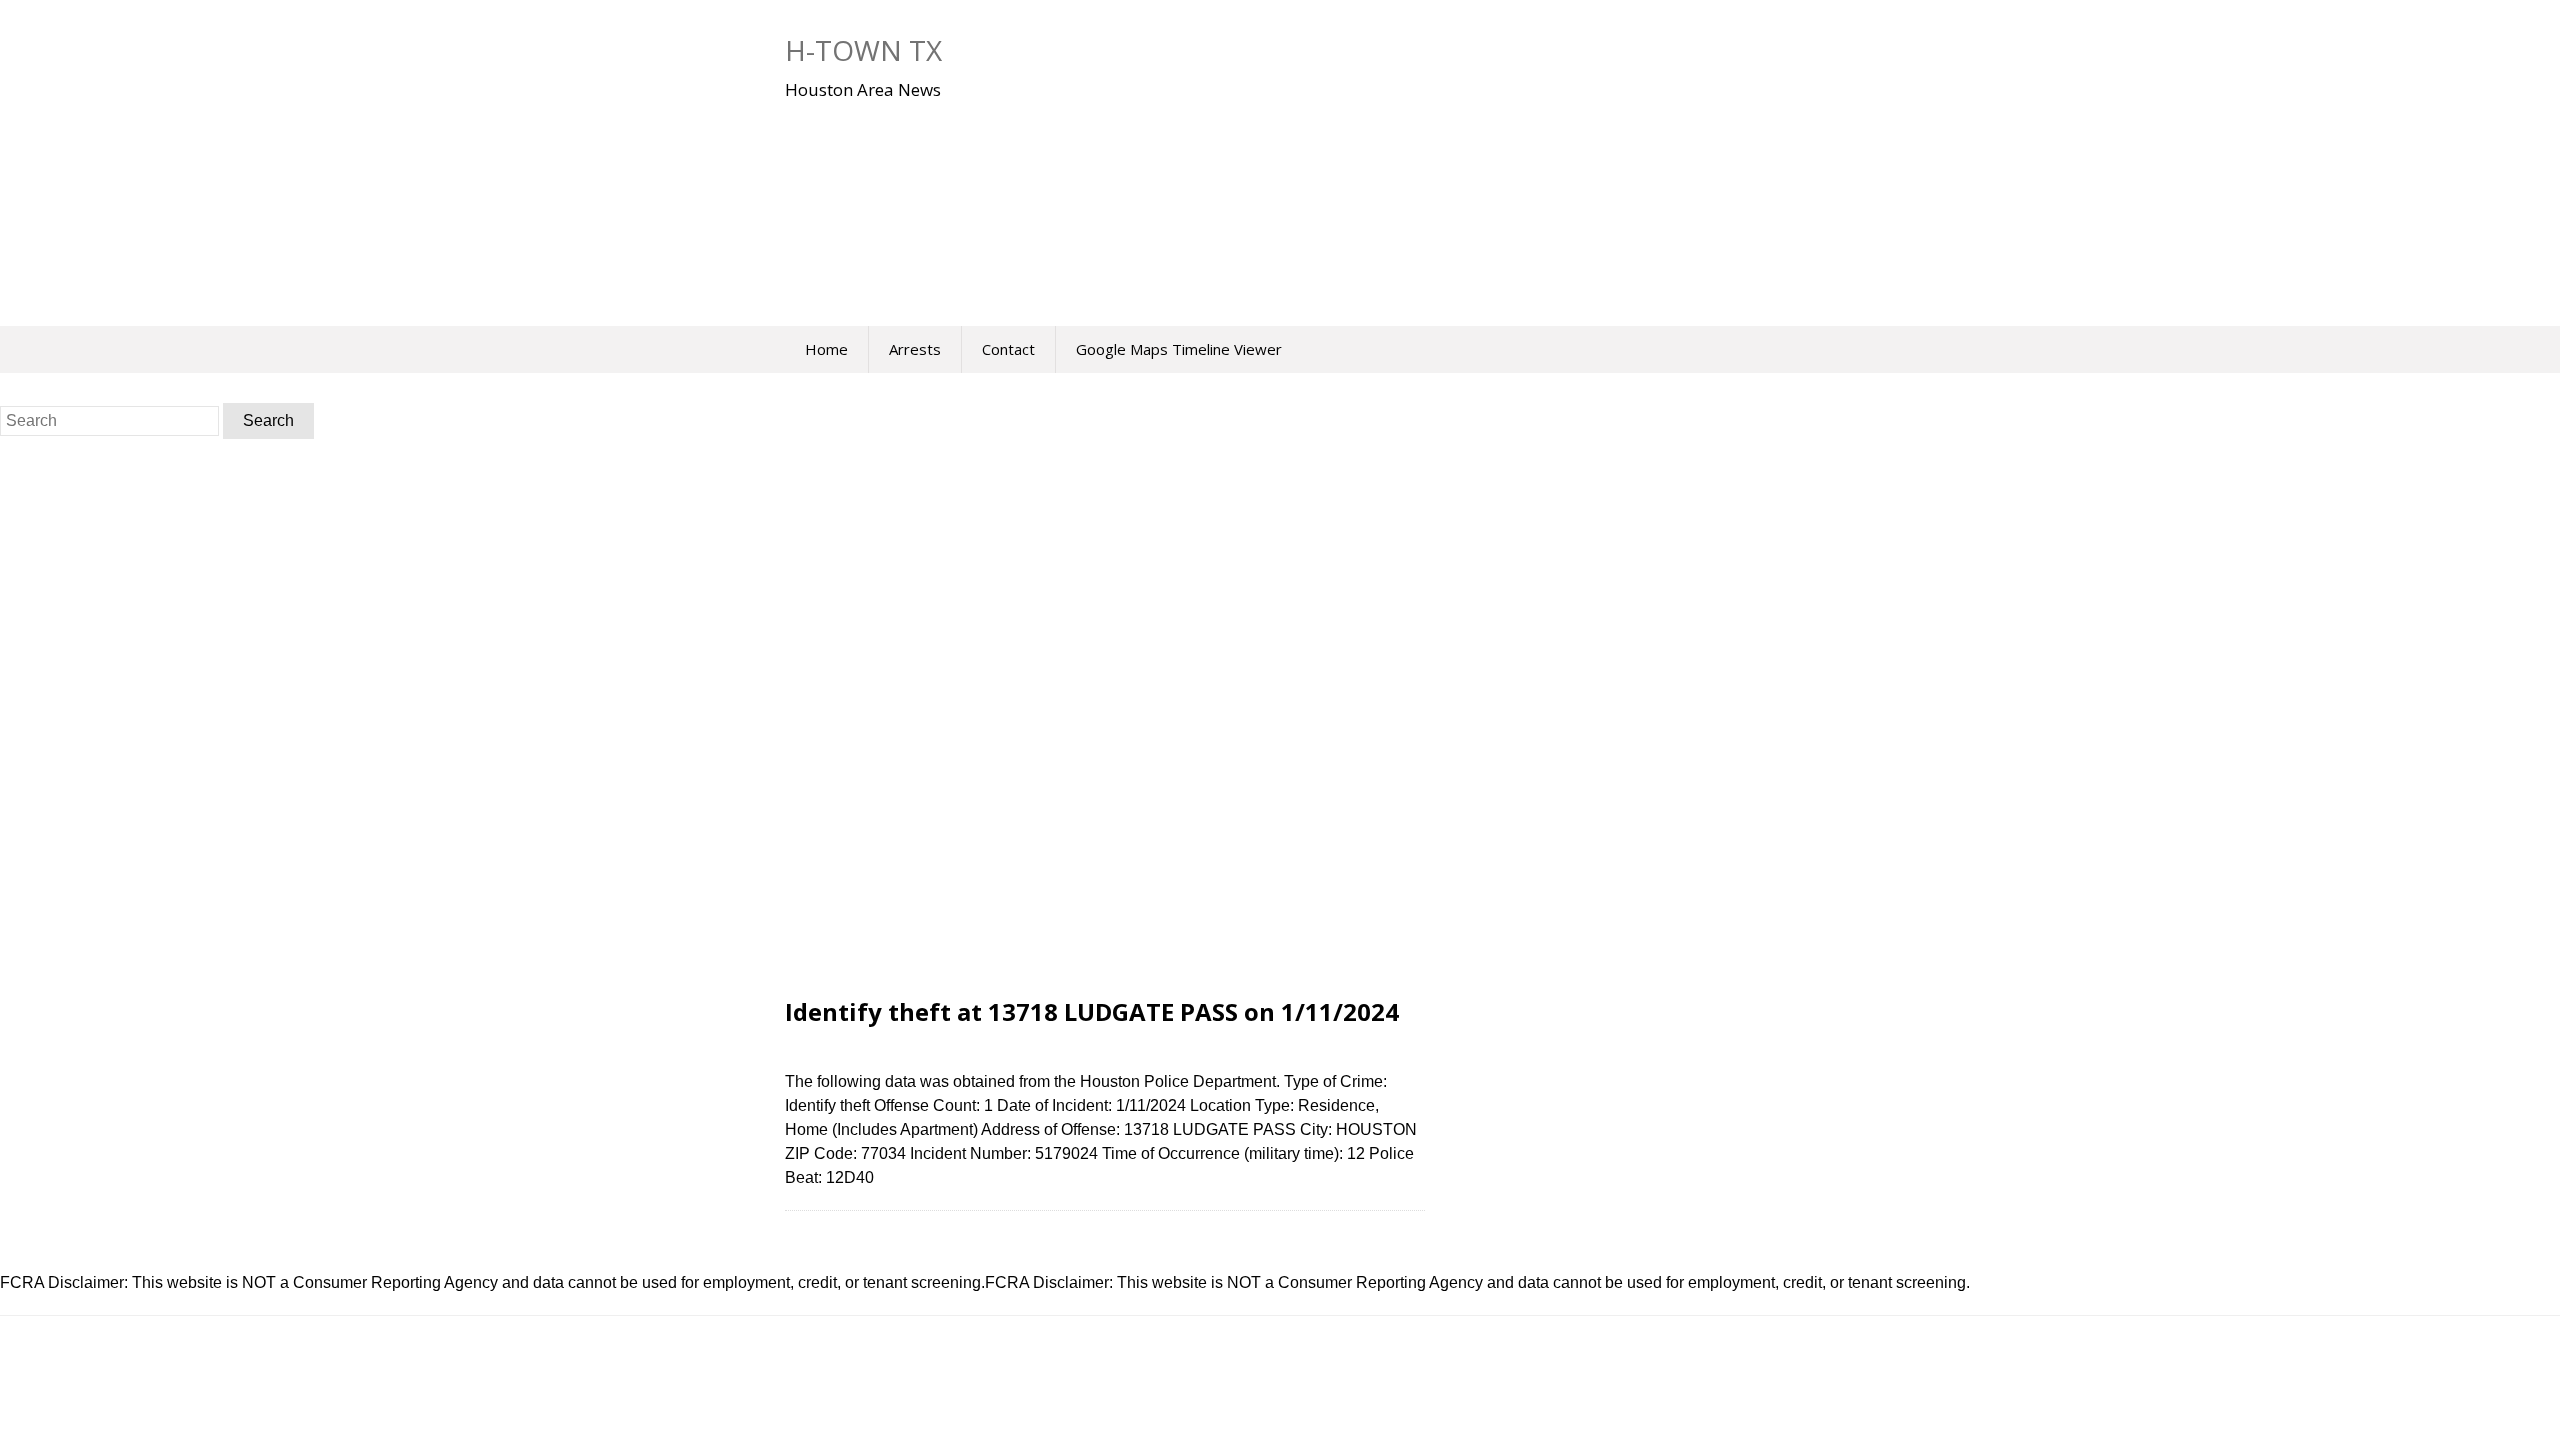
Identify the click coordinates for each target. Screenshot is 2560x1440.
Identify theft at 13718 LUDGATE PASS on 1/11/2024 (1092, 1011)
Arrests (915, 349)
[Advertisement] (1185, 199)
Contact (1008, 349)
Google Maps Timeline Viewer (1179, 349)
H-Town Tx (863, 50)
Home (826, 349)
